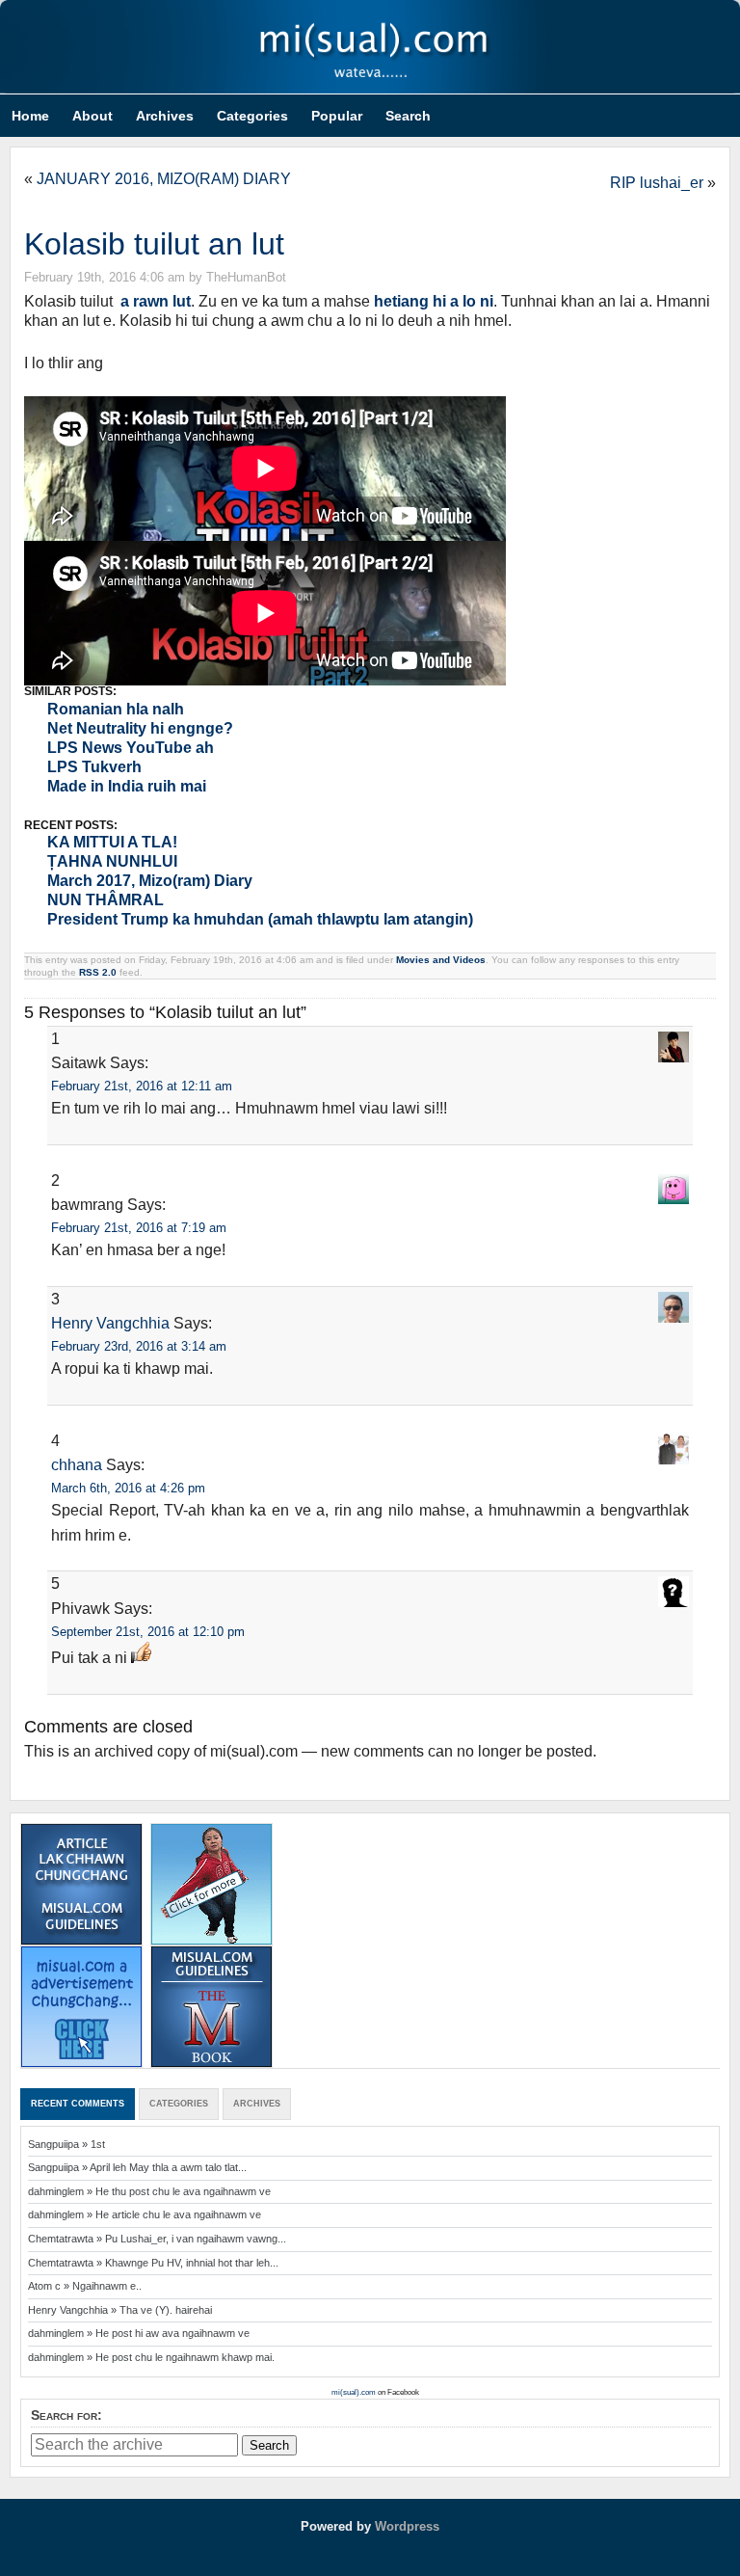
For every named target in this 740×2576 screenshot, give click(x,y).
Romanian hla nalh (116, 709)
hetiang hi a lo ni (434, 301)
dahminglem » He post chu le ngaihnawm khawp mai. (151, 2357)
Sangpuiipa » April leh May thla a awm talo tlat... (137, 2167)
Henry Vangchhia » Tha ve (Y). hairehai (120, 2310)
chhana (77, 1465)
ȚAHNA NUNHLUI (112, 861)
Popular (337, 116)
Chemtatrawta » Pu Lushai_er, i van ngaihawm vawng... (157, 2239)
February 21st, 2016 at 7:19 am (139, 1228)
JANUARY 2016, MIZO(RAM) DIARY (164, 179)
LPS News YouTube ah (131, 748)
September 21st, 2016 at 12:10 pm (148, 1632)
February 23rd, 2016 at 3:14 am (139, 1346)
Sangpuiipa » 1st (66, 2144)
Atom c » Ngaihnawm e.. (85, 2286)
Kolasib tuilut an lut (154, 244)
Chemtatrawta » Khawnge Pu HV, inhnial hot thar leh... (153, 2263)
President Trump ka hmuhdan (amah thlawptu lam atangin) (260, 919)
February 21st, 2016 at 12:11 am (142, 1086)
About (92, 116)
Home (30, 116)
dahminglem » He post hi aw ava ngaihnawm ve (139, 2333)
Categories (252, 116)
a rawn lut (156, 301)
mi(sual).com (370, 47)
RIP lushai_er (657, 183)
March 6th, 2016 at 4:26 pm (128, 1488)
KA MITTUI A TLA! (112, 842)
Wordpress (407, 2526)
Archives (165, 116)
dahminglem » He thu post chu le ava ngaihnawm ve (149, 2191)
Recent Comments (78, 2104)
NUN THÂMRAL (106, 900)
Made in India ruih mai (127, 786)
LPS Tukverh (94, 767)
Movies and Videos (441, 960)
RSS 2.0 (98, 972)
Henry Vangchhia (110, 1323)
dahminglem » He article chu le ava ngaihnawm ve (145, 2214)
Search (408, 116)
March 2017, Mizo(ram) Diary (150, 881)
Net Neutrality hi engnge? (140, 728)
